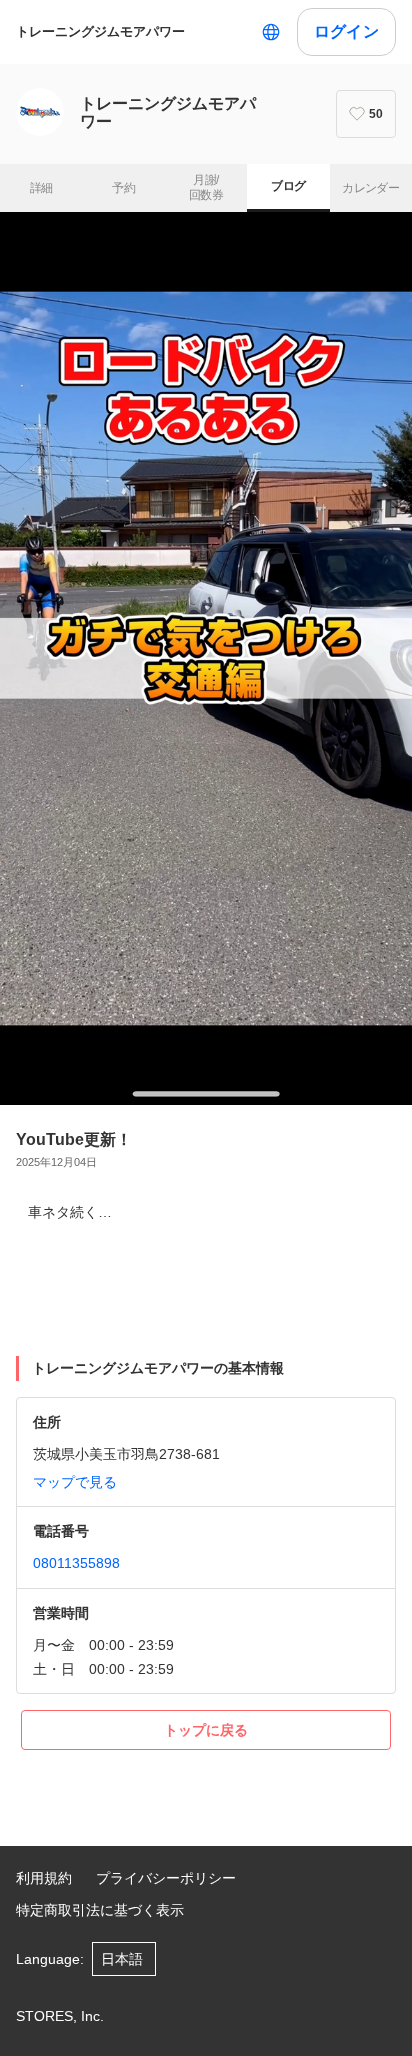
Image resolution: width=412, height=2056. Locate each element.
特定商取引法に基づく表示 (100, 1910)
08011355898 (76, 1563)
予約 (123, 188)
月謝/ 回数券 (206, 188)
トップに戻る (206, 1730)
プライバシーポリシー (166, 1878)
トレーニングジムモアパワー (100, 31)
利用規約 (44, 1878)
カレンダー (370, 188)
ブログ (288, 186)
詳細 (41, 188)
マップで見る (75, 1482)
